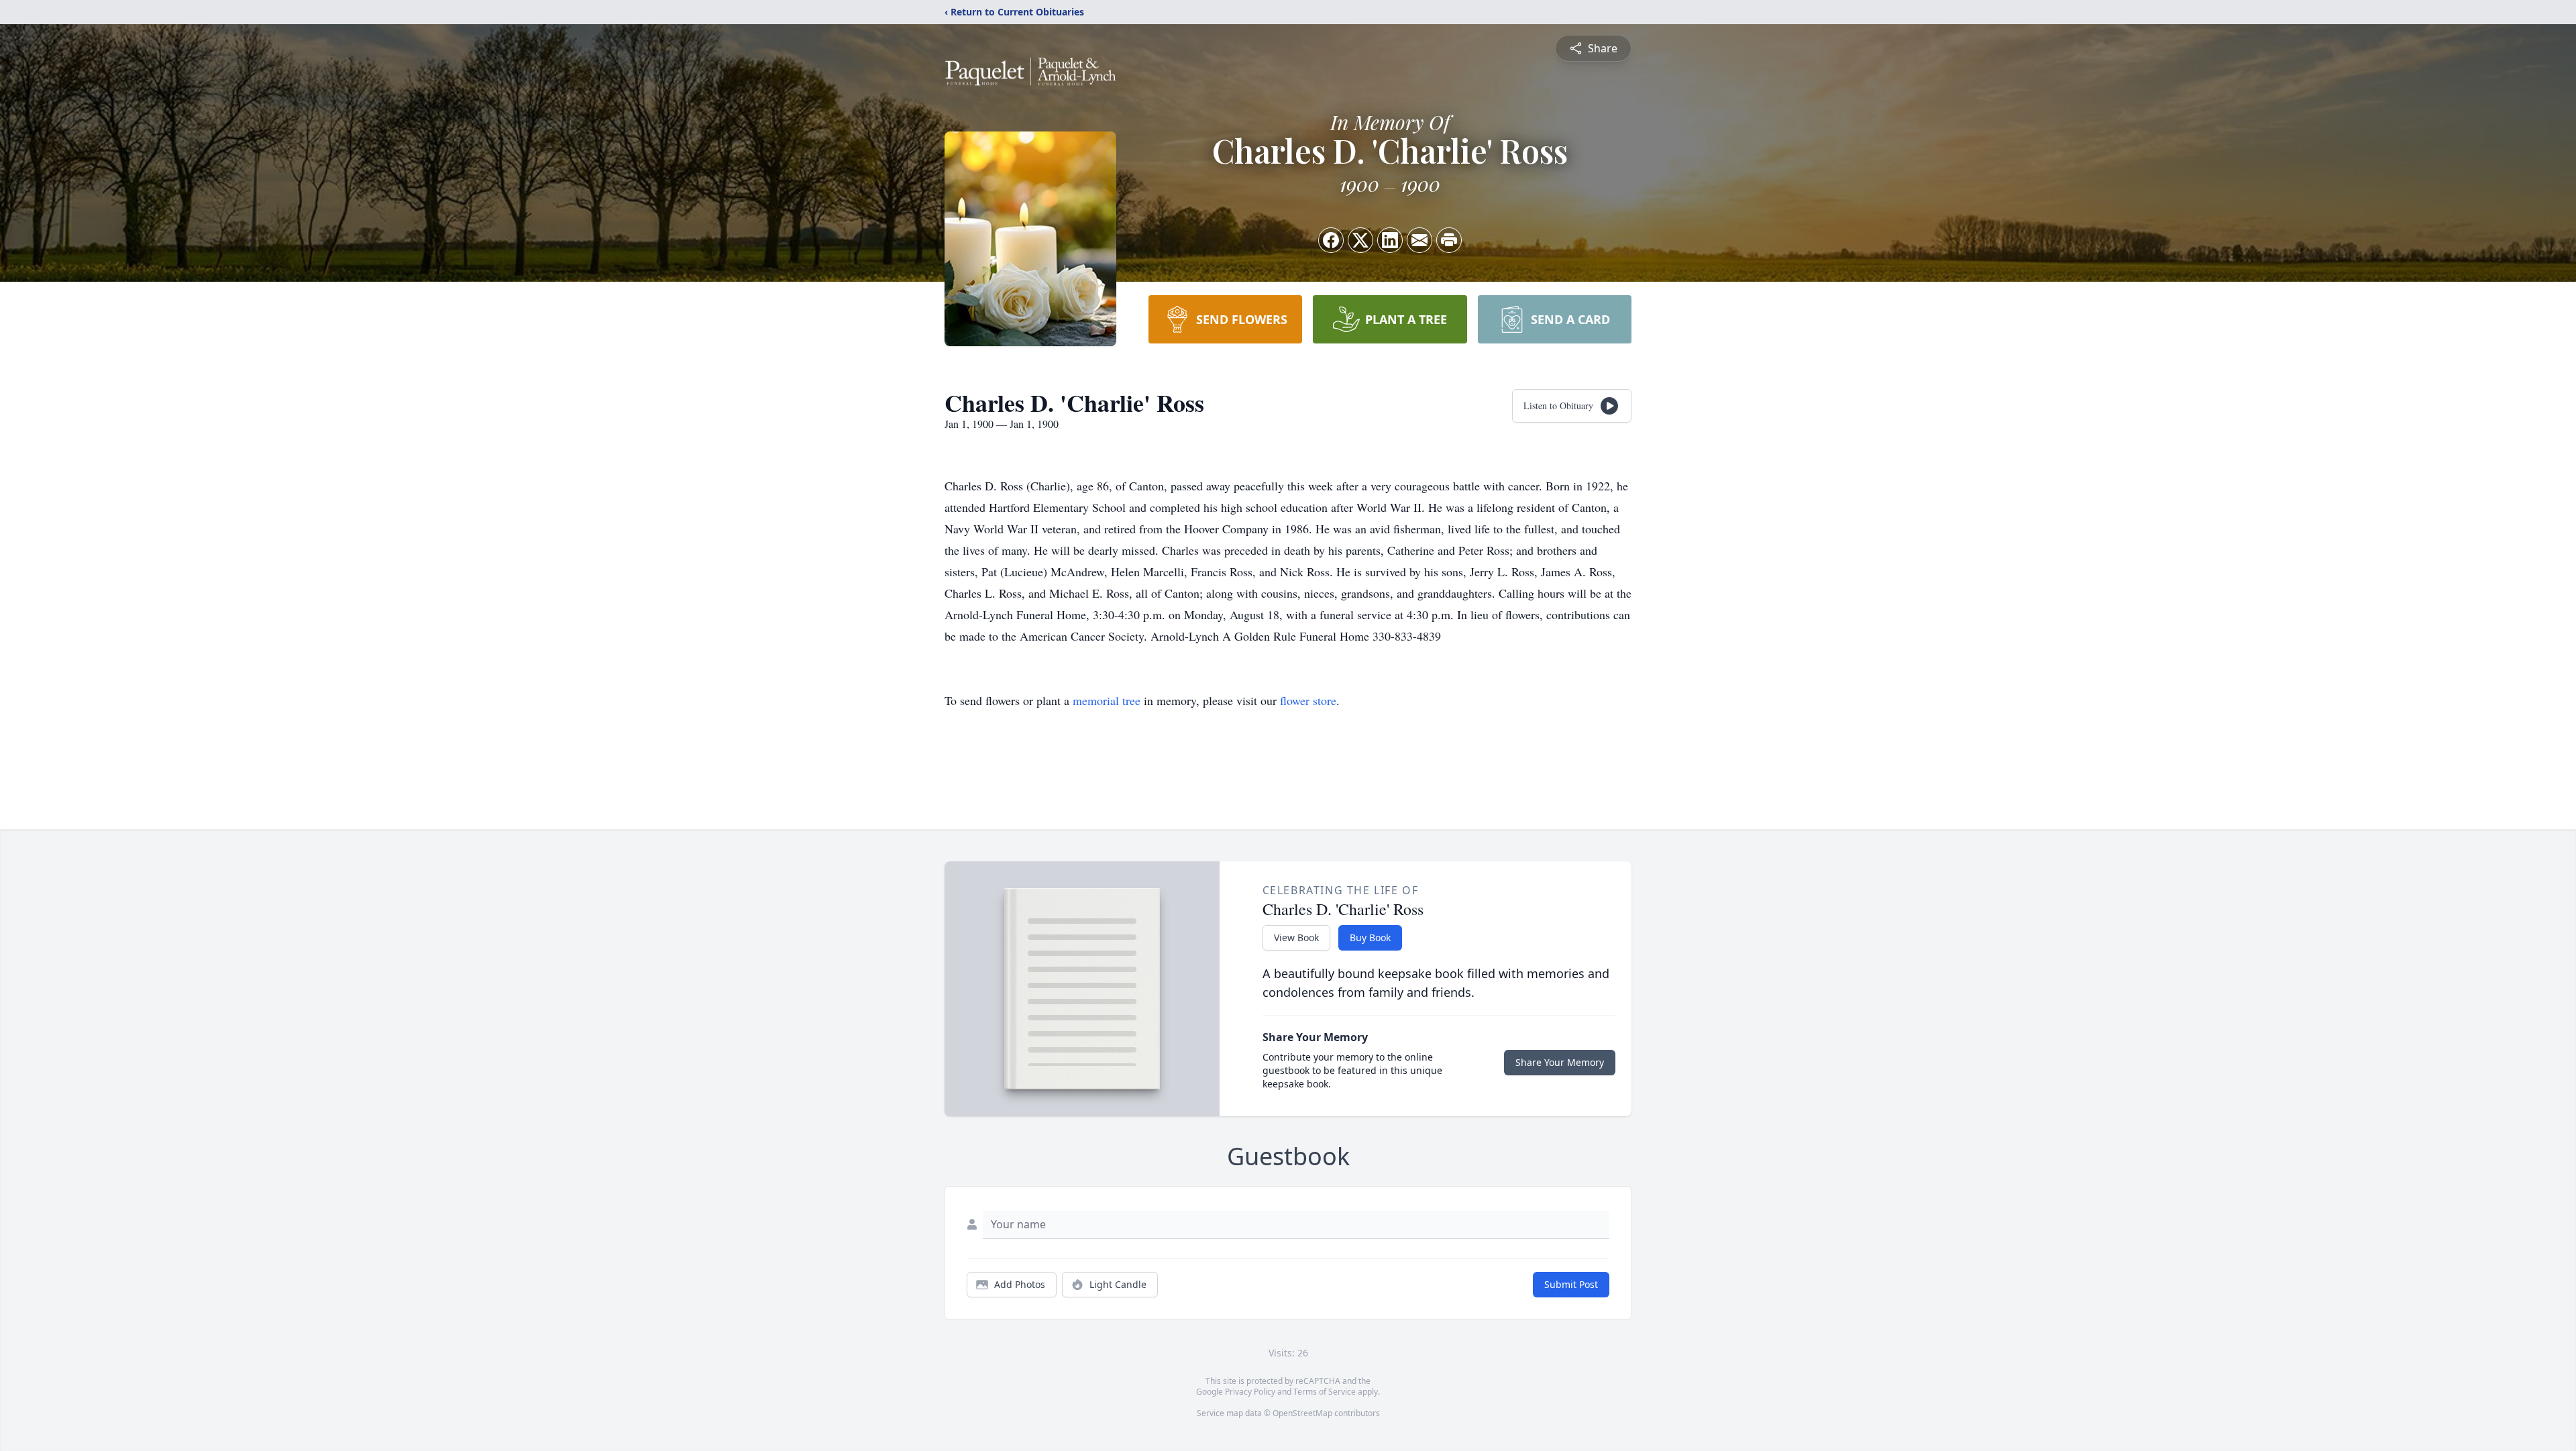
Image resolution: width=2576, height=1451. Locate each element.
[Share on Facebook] (1331, 240)
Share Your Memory (1560, 1062)
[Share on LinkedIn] (1390, 240)
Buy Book (1370, 937)
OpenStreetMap (1302, 1413)
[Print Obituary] (1449, 240)
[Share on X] (1360, 240)
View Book (1296, 937)
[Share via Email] (1419, 240)
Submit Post (1571, 1284)
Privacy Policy (1250, 1392)
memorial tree (1107, 700)
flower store (1308, 700)
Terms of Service (1325, 1392)
